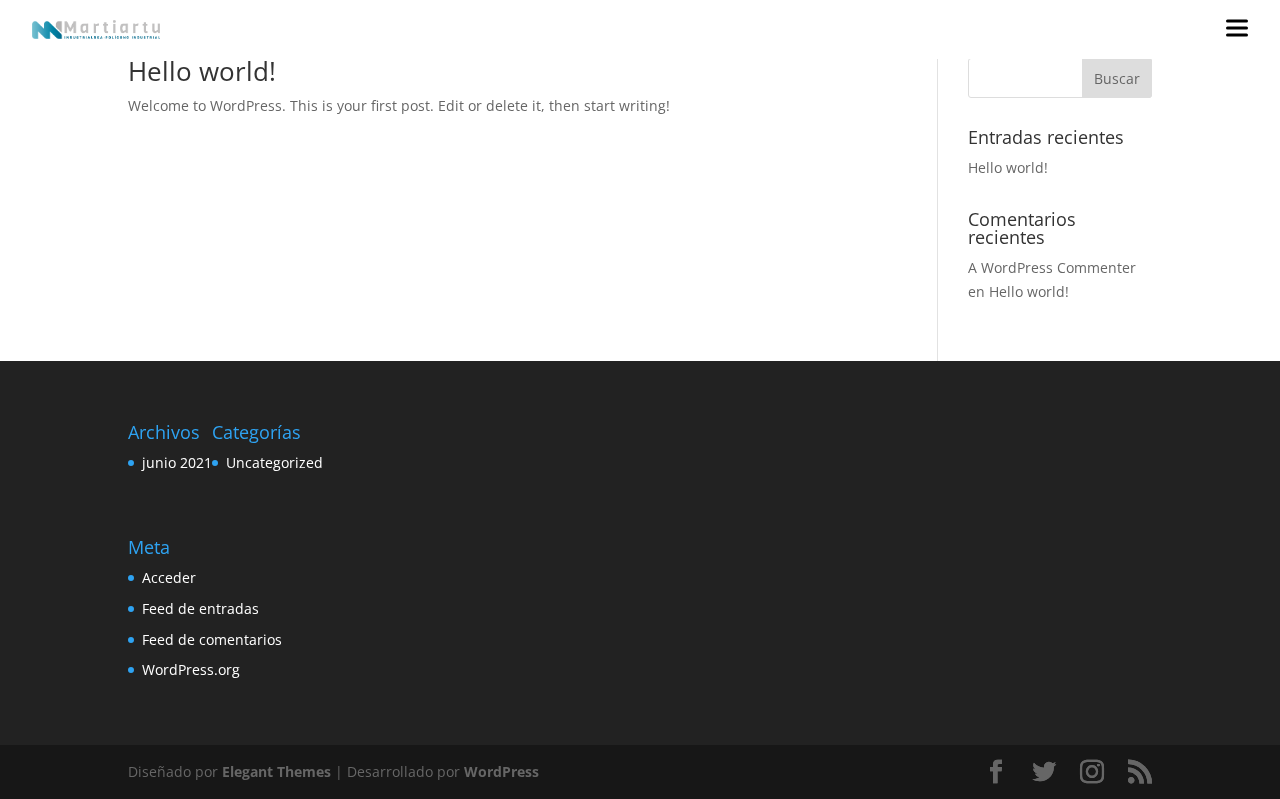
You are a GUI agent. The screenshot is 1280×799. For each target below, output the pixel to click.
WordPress (501, 771)
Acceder (169, 577)
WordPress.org (191, 669)
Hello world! (202, 71)
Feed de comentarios (212, 639)
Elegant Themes (276, 771)
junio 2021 (177, 462)
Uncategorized (274, 462)
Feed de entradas (200, 608)
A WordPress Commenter (1052, 267)
